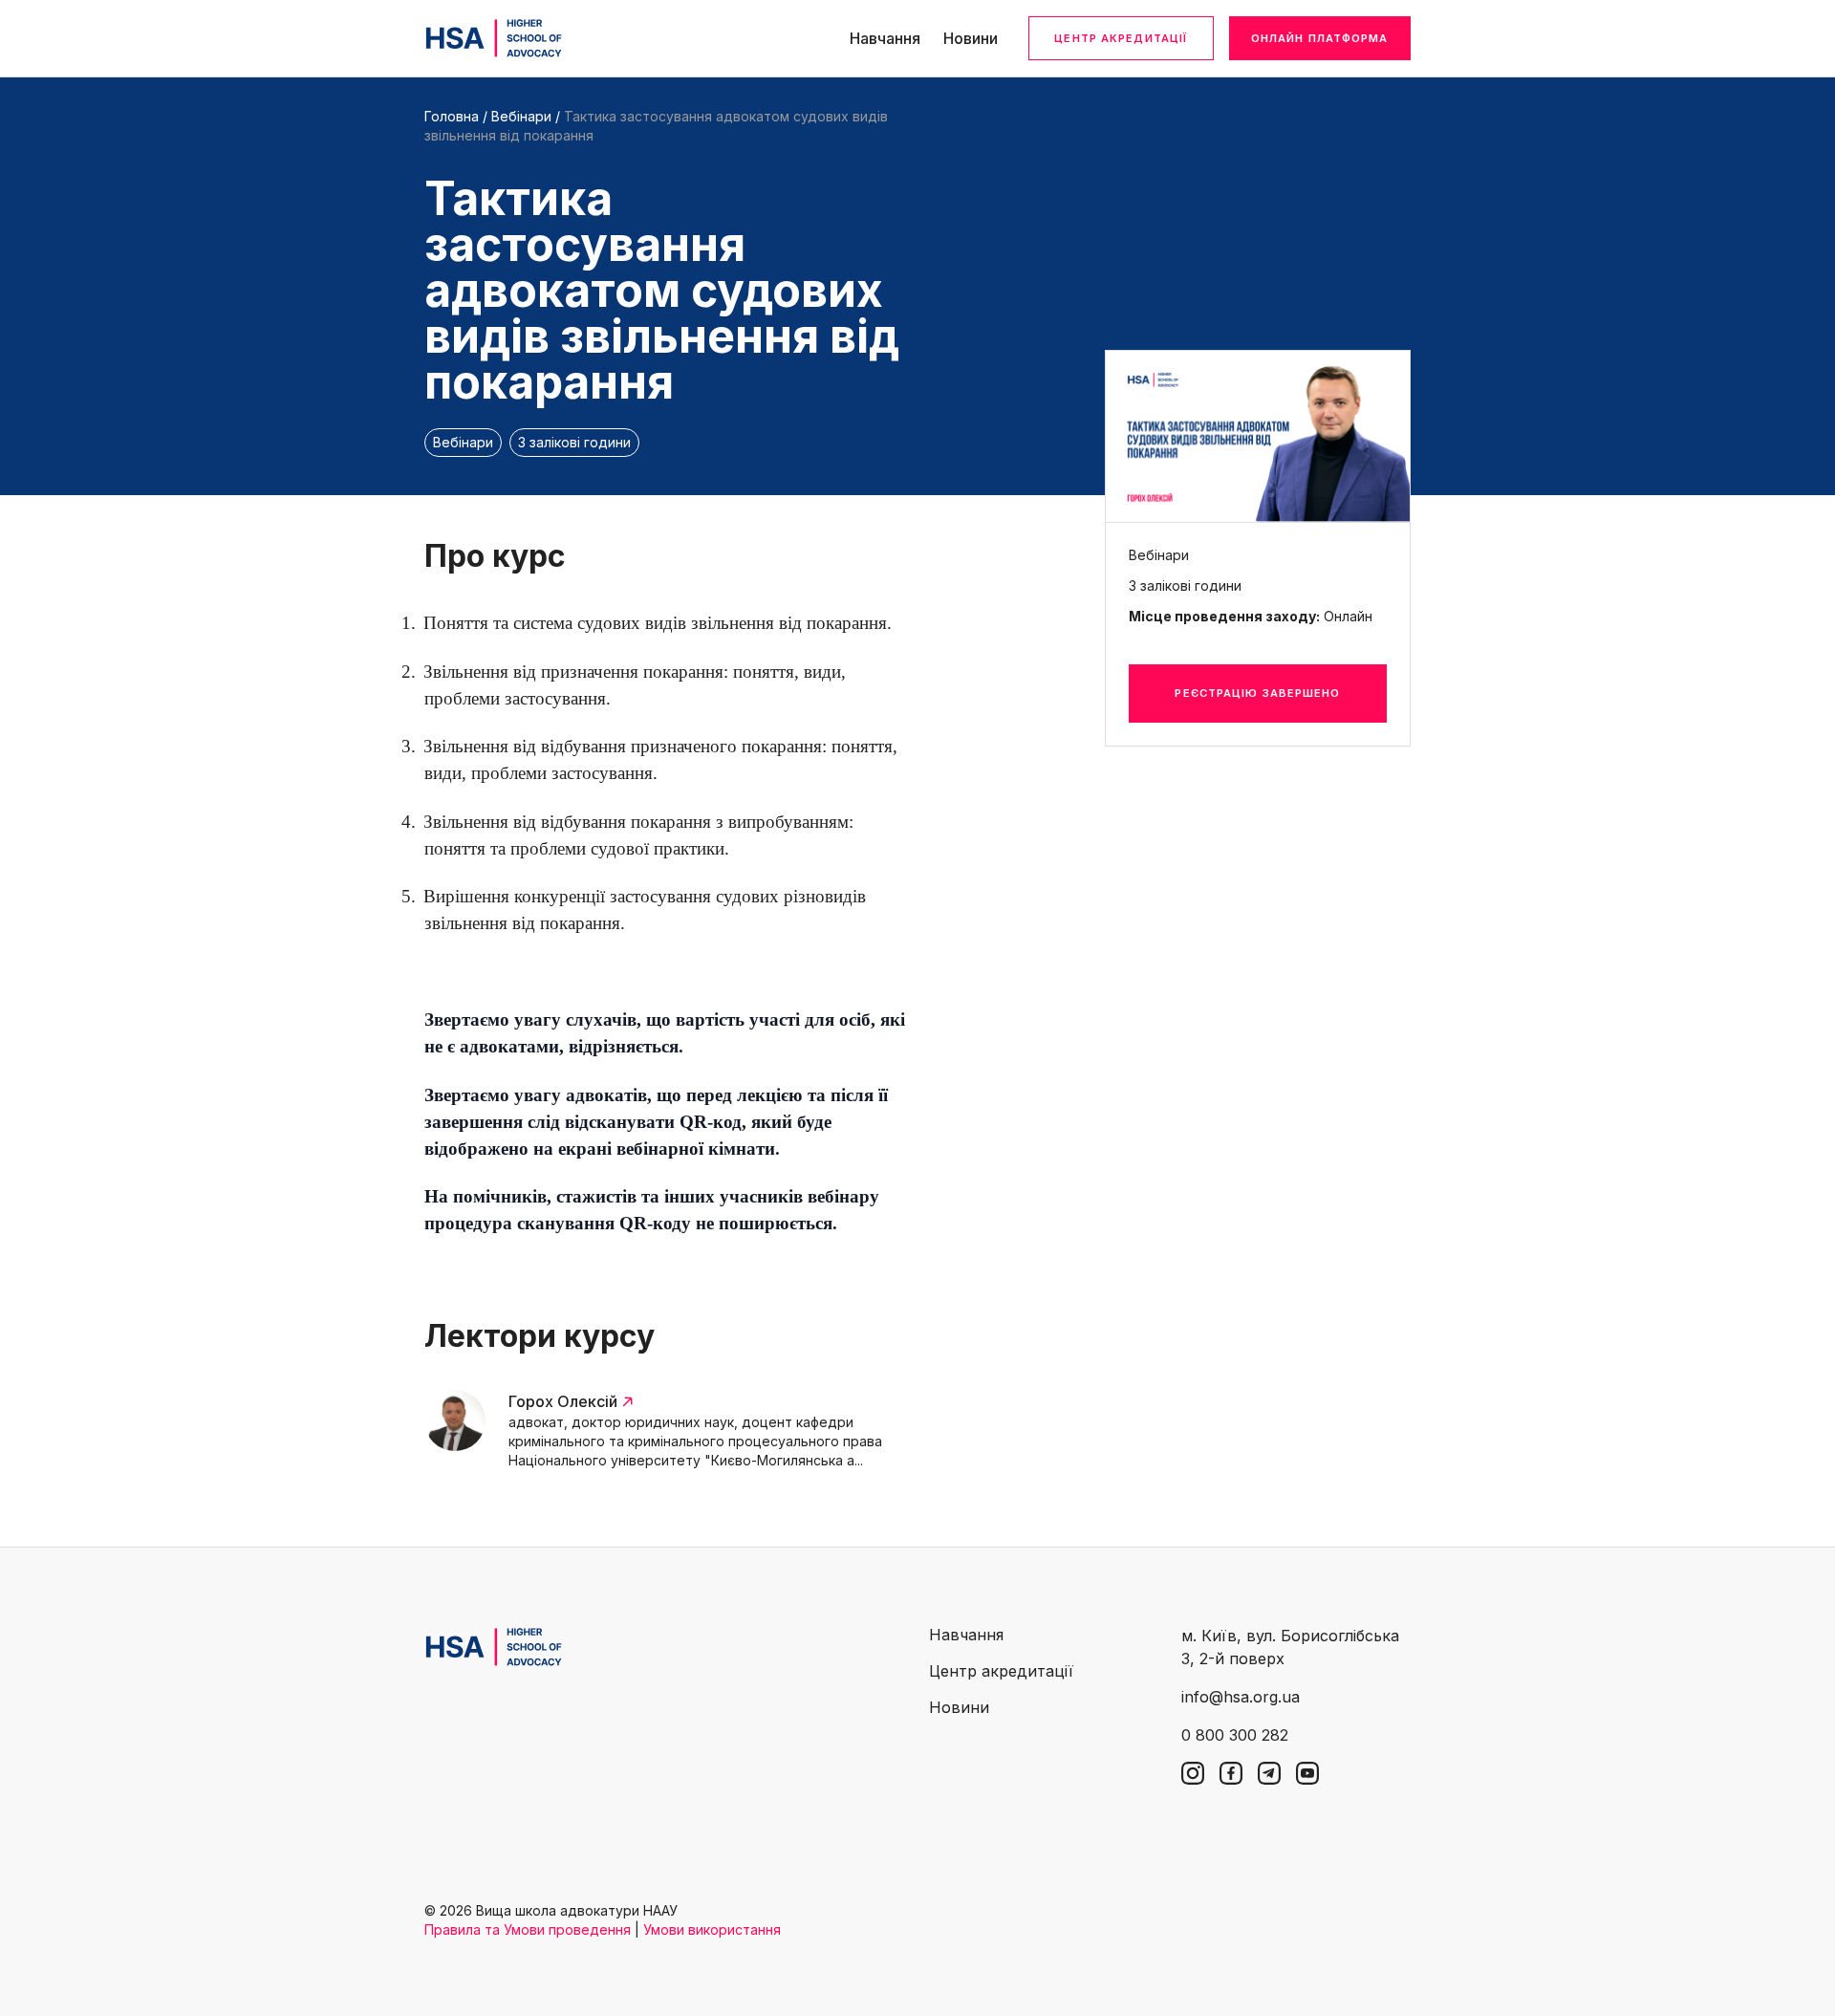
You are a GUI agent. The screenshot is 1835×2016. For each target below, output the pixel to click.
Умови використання (712, 1929)
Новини (971, 38)
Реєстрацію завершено (1257, 693)
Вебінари (521, 116)
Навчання (885, 38)
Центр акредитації (1121, 38)
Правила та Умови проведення (528, 1929)
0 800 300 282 (1235, 1735)
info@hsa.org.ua (1241, 1697)
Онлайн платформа (1320, 38)
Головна (452, 116)
